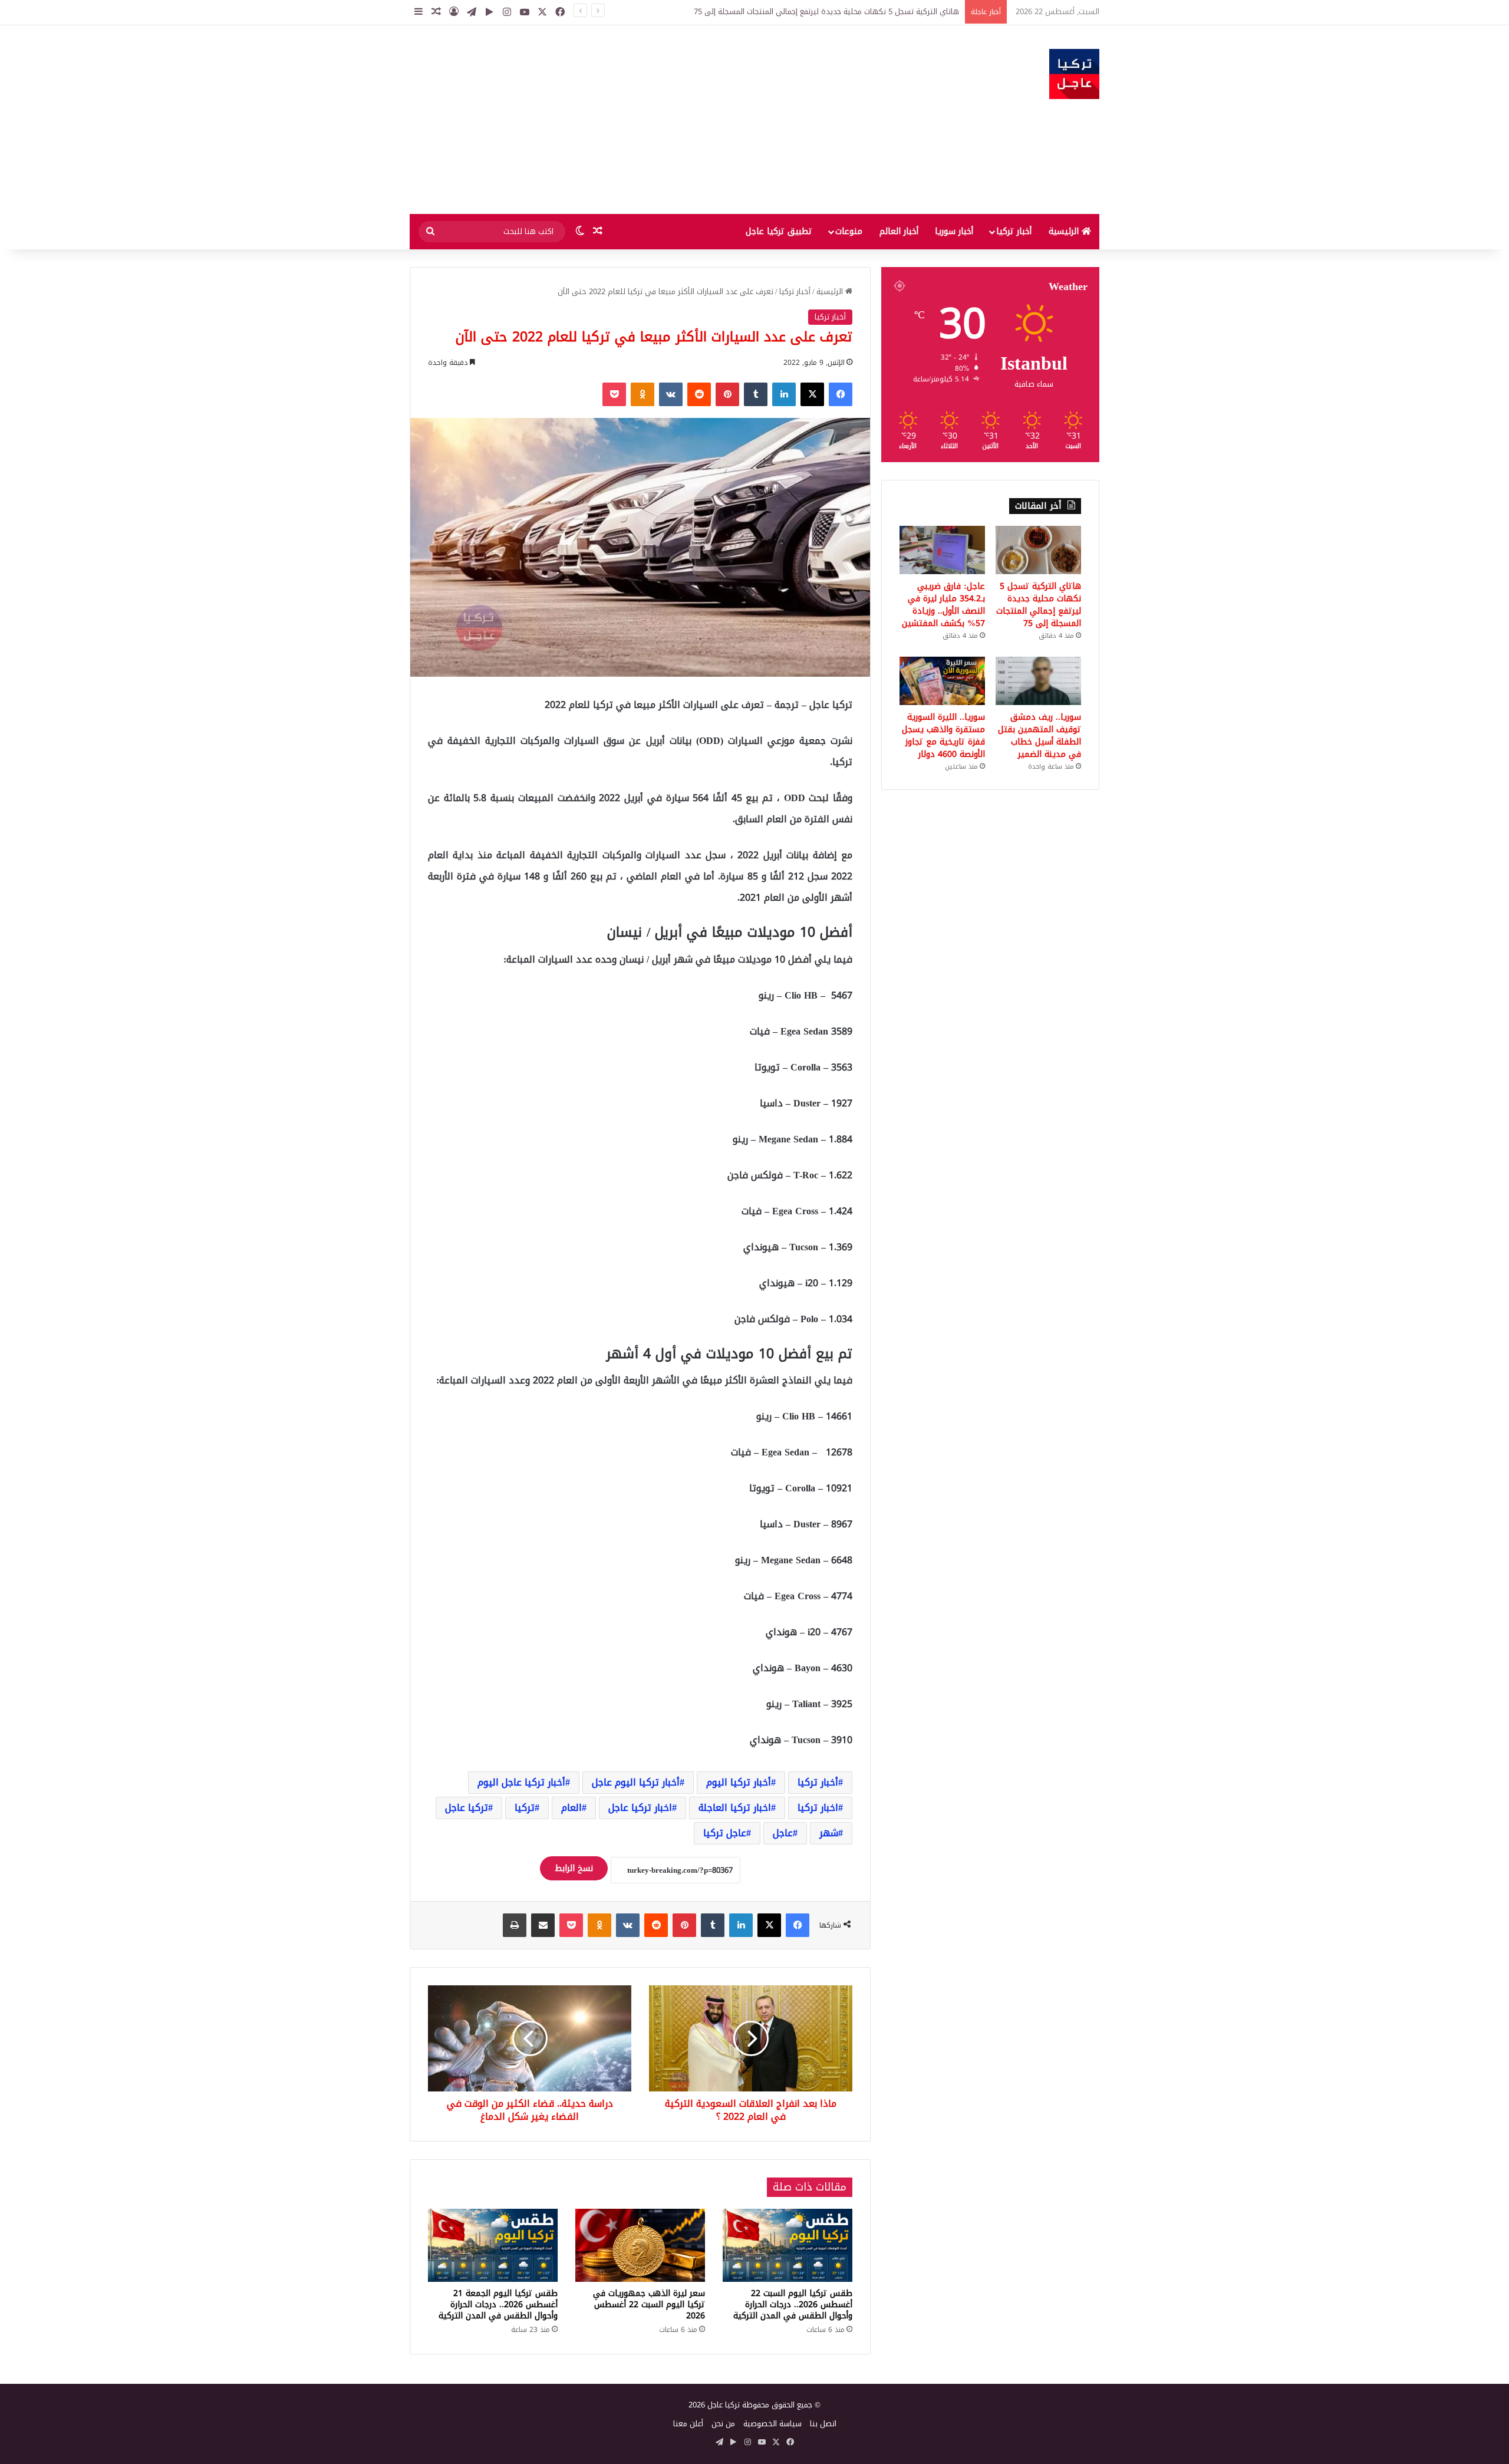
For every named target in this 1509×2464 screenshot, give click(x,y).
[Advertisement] (637, 120)
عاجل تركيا (725, 1833)
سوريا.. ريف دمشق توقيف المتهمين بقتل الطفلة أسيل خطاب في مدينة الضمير (1040, 736)
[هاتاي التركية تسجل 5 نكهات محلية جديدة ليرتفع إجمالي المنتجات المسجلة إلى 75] (1038, 550)
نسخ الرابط (574, 1868)
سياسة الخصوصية (772, 2424)
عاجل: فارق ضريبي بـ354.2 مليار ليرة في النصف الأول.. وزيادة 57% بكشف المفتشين (943, 605)
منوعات (849, 231)
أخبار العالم (899, 231)
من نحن (723, 2424)
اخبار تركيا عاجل (640, 1808)
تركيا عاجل (467, 1808)
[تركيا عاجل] (1074, 74)
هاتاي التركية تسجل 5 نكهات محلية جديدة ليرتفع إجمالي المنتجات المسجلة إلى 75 (1039, 605)
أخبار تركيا (1014, 231)
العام (571, 1808)
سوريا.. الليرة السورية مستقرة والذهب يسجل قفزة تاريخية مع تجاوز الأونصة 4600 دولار (943, 736)
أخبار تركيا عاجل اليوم (521, 1782)
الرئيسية (1065, 231)
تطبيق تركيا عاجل (779, 231)
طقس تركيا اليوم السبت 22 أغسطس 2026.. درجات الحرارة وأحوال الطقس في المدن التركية (793, 2305)
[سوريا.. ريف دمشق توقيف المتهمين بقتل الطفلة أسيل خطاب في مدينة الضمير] (1038, 681)
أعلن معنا (688, 2424)
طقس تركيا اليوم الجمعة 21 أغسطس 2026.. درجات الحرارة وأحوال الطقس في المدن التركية (498, 2305)
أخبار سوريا (954, 231)
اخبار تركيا (818, 1808)
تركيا (525, 1808)
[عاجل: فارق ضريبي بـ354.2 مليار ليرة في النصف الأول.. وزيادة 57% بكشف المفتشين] (942, 550)
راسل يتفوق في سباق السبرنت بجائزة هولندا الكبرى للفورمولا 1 (856, 11)
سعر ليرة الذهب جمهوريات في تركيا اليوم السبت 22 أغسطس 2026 (649, 2305)
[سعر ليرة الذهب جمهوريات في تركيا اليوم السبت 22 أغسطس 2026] (640, 2245)
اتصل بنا (823, 2424)
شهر (829, 1833)
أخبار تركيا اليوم (739, 1782)
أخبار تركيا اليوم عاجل (636, 1782)
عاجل (783, 1833)
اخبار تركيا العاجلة (735, 1808)
